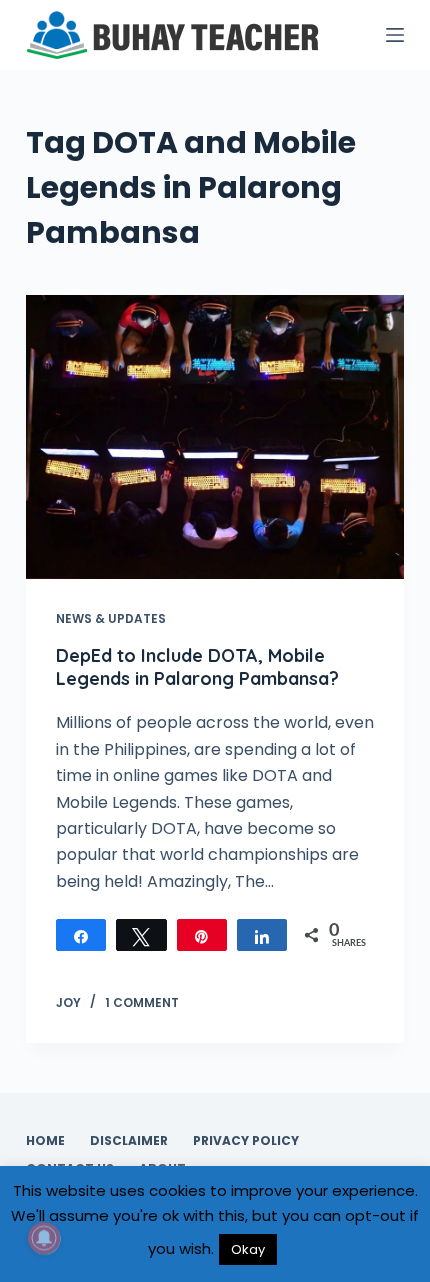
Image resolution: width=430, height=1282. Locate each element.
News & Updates (111, 618)
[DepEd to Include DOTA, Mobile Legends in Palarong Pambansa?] (215, 437)
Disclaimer (129, 1141)
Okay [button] (248, 1249)
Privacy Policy (246, 1141)
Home (45, 1141)
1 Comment (142, 1002)
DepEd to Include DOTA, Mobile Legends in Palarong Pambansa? (197, 667)
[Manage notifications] (44, 1238)
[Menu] (395, 35)
